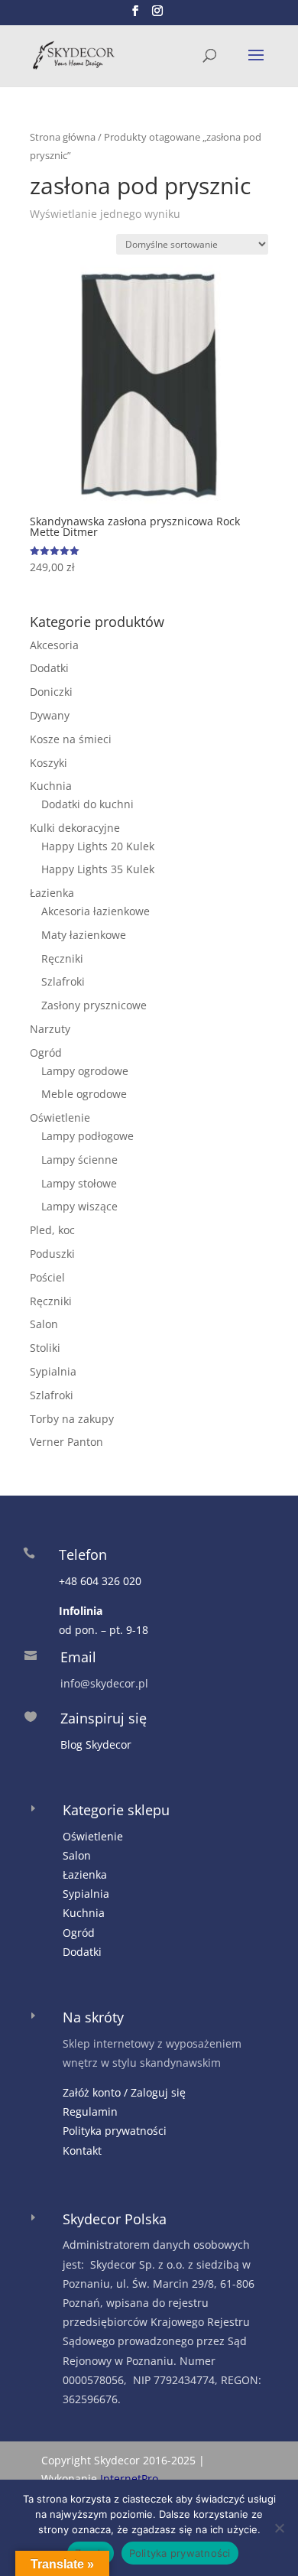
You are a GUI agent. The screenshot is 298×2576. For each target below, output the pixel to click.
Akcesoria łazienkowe (96, 911)
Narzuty (50, 1029)
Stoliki (45, 1348)
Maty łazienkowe (84, 935)
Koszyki (49, 763)
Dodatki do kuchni (87, 804)
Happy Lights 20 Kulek (98, 846)
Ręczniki (62, 958)
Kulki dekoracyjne (75, 828)
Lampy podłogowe (87, 1136)
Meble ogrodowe (84, 1094)
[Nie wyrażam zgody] (279, 2528)
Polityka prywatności (115, 2131)
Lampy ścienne (79, 1160)
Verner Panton (66, 1442)
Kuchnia (51, 786)
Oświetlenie (60, 1117)
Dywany (50, 715)
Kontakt (82, 2150)
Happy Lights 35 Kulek (98, 869)
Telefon (83, 1554)
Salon (44, 1324)
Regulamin (90, 2111)
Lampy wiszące (79, 1206)
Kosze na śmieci (71, 739)
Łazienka (52, 893)
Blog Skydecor (96, 1744)
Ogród (46, 1052)
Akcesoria (54, 645)
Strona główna (63, 137)
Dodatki (49, 668)
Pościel (47, 1277)
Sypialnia (53, 1371)
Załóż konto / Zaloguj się (124, 2092)
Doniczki (51, 692)
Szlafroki (63, 981)
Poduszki (52, 1254)
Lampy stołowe (79, 1183)
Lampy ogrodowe (85, 1071)
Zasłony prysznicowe (94, 1005)
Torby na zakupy (72, 1419)
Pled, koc (52, 1230)
